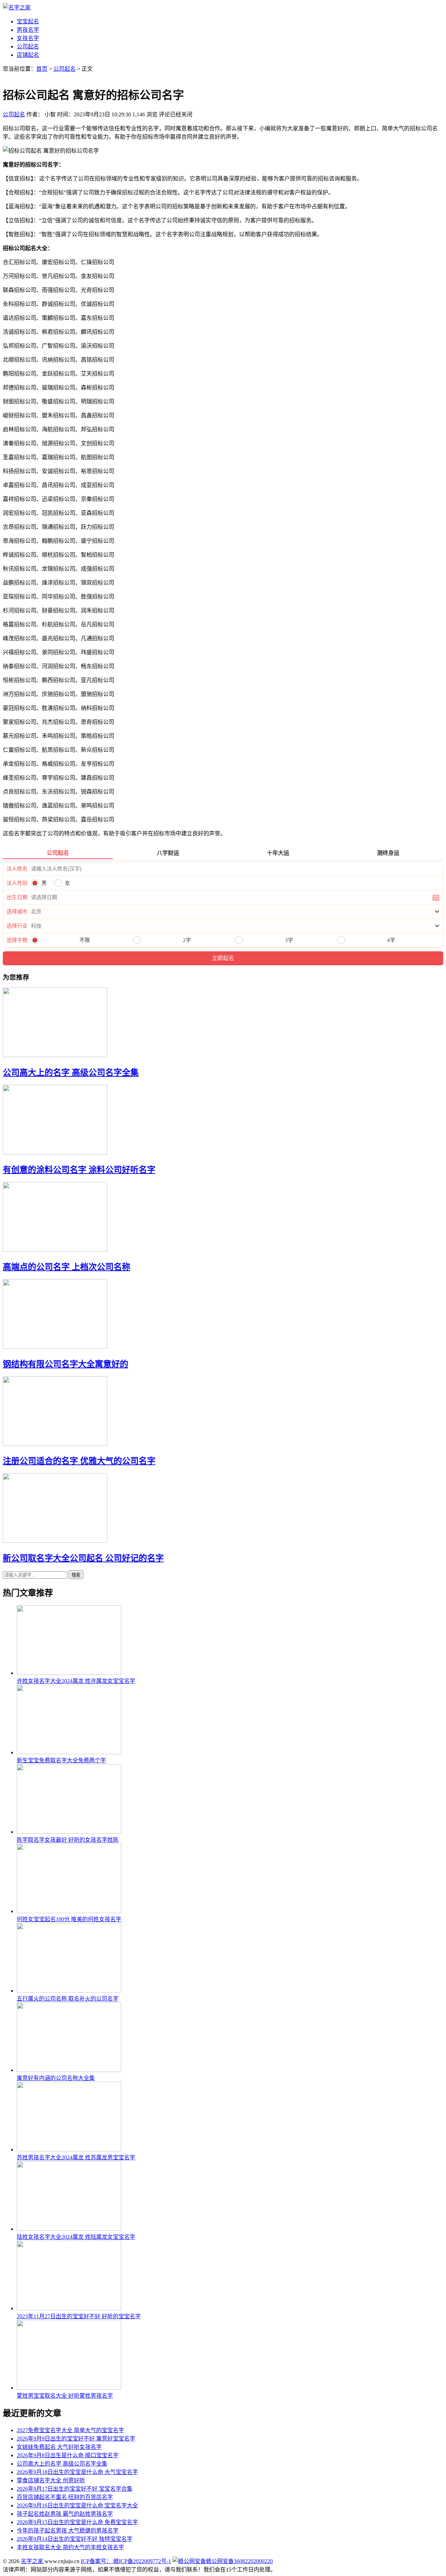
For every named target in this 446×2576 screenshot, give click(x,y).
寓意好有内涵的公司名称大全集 (56, 2078)
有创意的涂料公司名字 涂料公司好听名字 (79, 1170)
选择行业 (17, 926)
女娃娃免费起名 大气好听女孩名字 (59, 2447)
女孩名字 (28, 38)
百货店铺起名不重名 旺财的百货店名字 (65, 2497)
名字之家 (33, 2561)
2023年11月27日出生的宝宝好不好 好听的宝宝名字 (79, 2316)
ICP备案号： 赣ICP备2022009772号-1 (126, 2561)
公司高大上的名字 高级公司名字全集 (71, 1073)
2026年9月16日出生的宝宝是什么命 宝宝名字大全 (77, 2505)
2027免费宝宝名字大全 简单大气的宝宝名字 (70, 2430)
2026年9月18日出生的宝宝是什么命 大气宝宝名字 (77, 2472)
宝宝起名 (28, 21)
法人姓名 (17, 869)
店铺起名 (28, 55)
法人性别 (17, 883)
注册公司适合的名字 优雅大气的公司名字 (79, 1461)
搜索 (76, 1575)
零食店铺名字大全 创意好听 (51, 2480)
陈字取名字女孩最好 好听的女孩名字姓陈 (68, 1840)
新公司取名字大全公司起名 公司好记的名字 (83, 1558)
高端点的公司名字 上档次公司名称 (67, 1267)
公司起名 (28, 47)
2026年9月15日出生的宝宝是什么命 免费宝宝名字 (77, 2522)
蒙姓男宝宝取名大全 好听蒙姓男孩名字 (65, 2396)
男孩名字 (28, 30)
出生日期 (17, 897)
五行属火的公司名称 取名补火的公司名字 (68, 1999)
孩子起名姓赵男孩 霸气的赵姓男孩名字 (65, 2514)
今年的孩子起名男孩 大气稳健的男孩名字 (68, 2531)
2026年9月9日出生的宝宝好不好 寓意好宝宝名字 (76, 2439)
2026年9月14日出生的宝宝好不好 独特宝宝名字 (75, 2539)
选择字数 (17, 940)
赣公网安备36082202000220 (239, 2561)
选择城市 (17, 912)
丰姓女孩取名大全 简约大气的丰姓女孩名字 (70, 2547)
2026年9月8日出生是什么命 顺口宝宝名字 (68, 2455)
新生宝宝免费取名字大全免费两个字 (61, 1760)
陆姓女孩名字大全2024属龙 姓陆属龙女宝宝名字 (76, 2237)
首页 (42, 69)
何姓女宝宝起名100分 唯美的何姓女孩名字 (69, 1919)
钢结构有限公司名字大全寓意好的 (66, 1364)
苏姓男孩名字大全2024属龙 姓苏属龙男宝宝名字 (76, 2157)
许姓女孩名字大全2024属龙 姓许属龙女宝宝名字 (76, 1681)
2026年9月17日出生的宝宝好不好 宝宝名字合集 (75, 2489)
